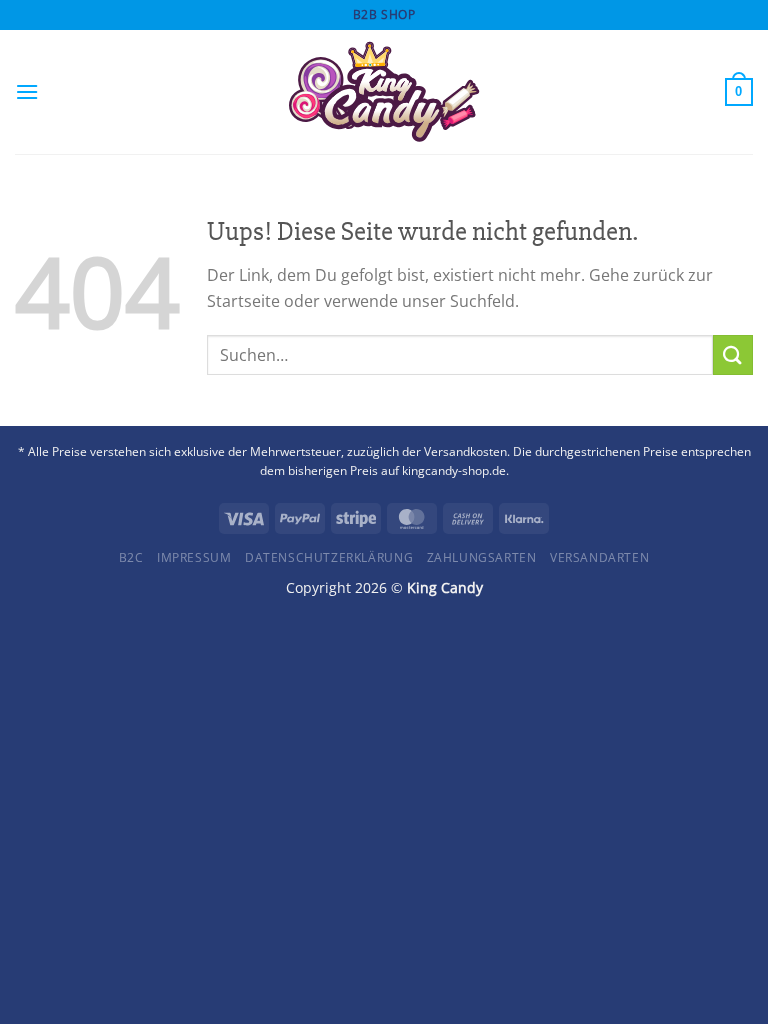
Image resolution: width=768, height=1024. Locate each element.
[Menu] (27, 91)
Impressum (194, 557)
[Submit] (733, 354)
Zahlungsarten (482, 557)
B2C (131, 557)
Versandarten (599, 557)
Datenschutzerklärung (329, 557)
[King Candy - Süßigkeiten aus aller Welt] (384, 92)
